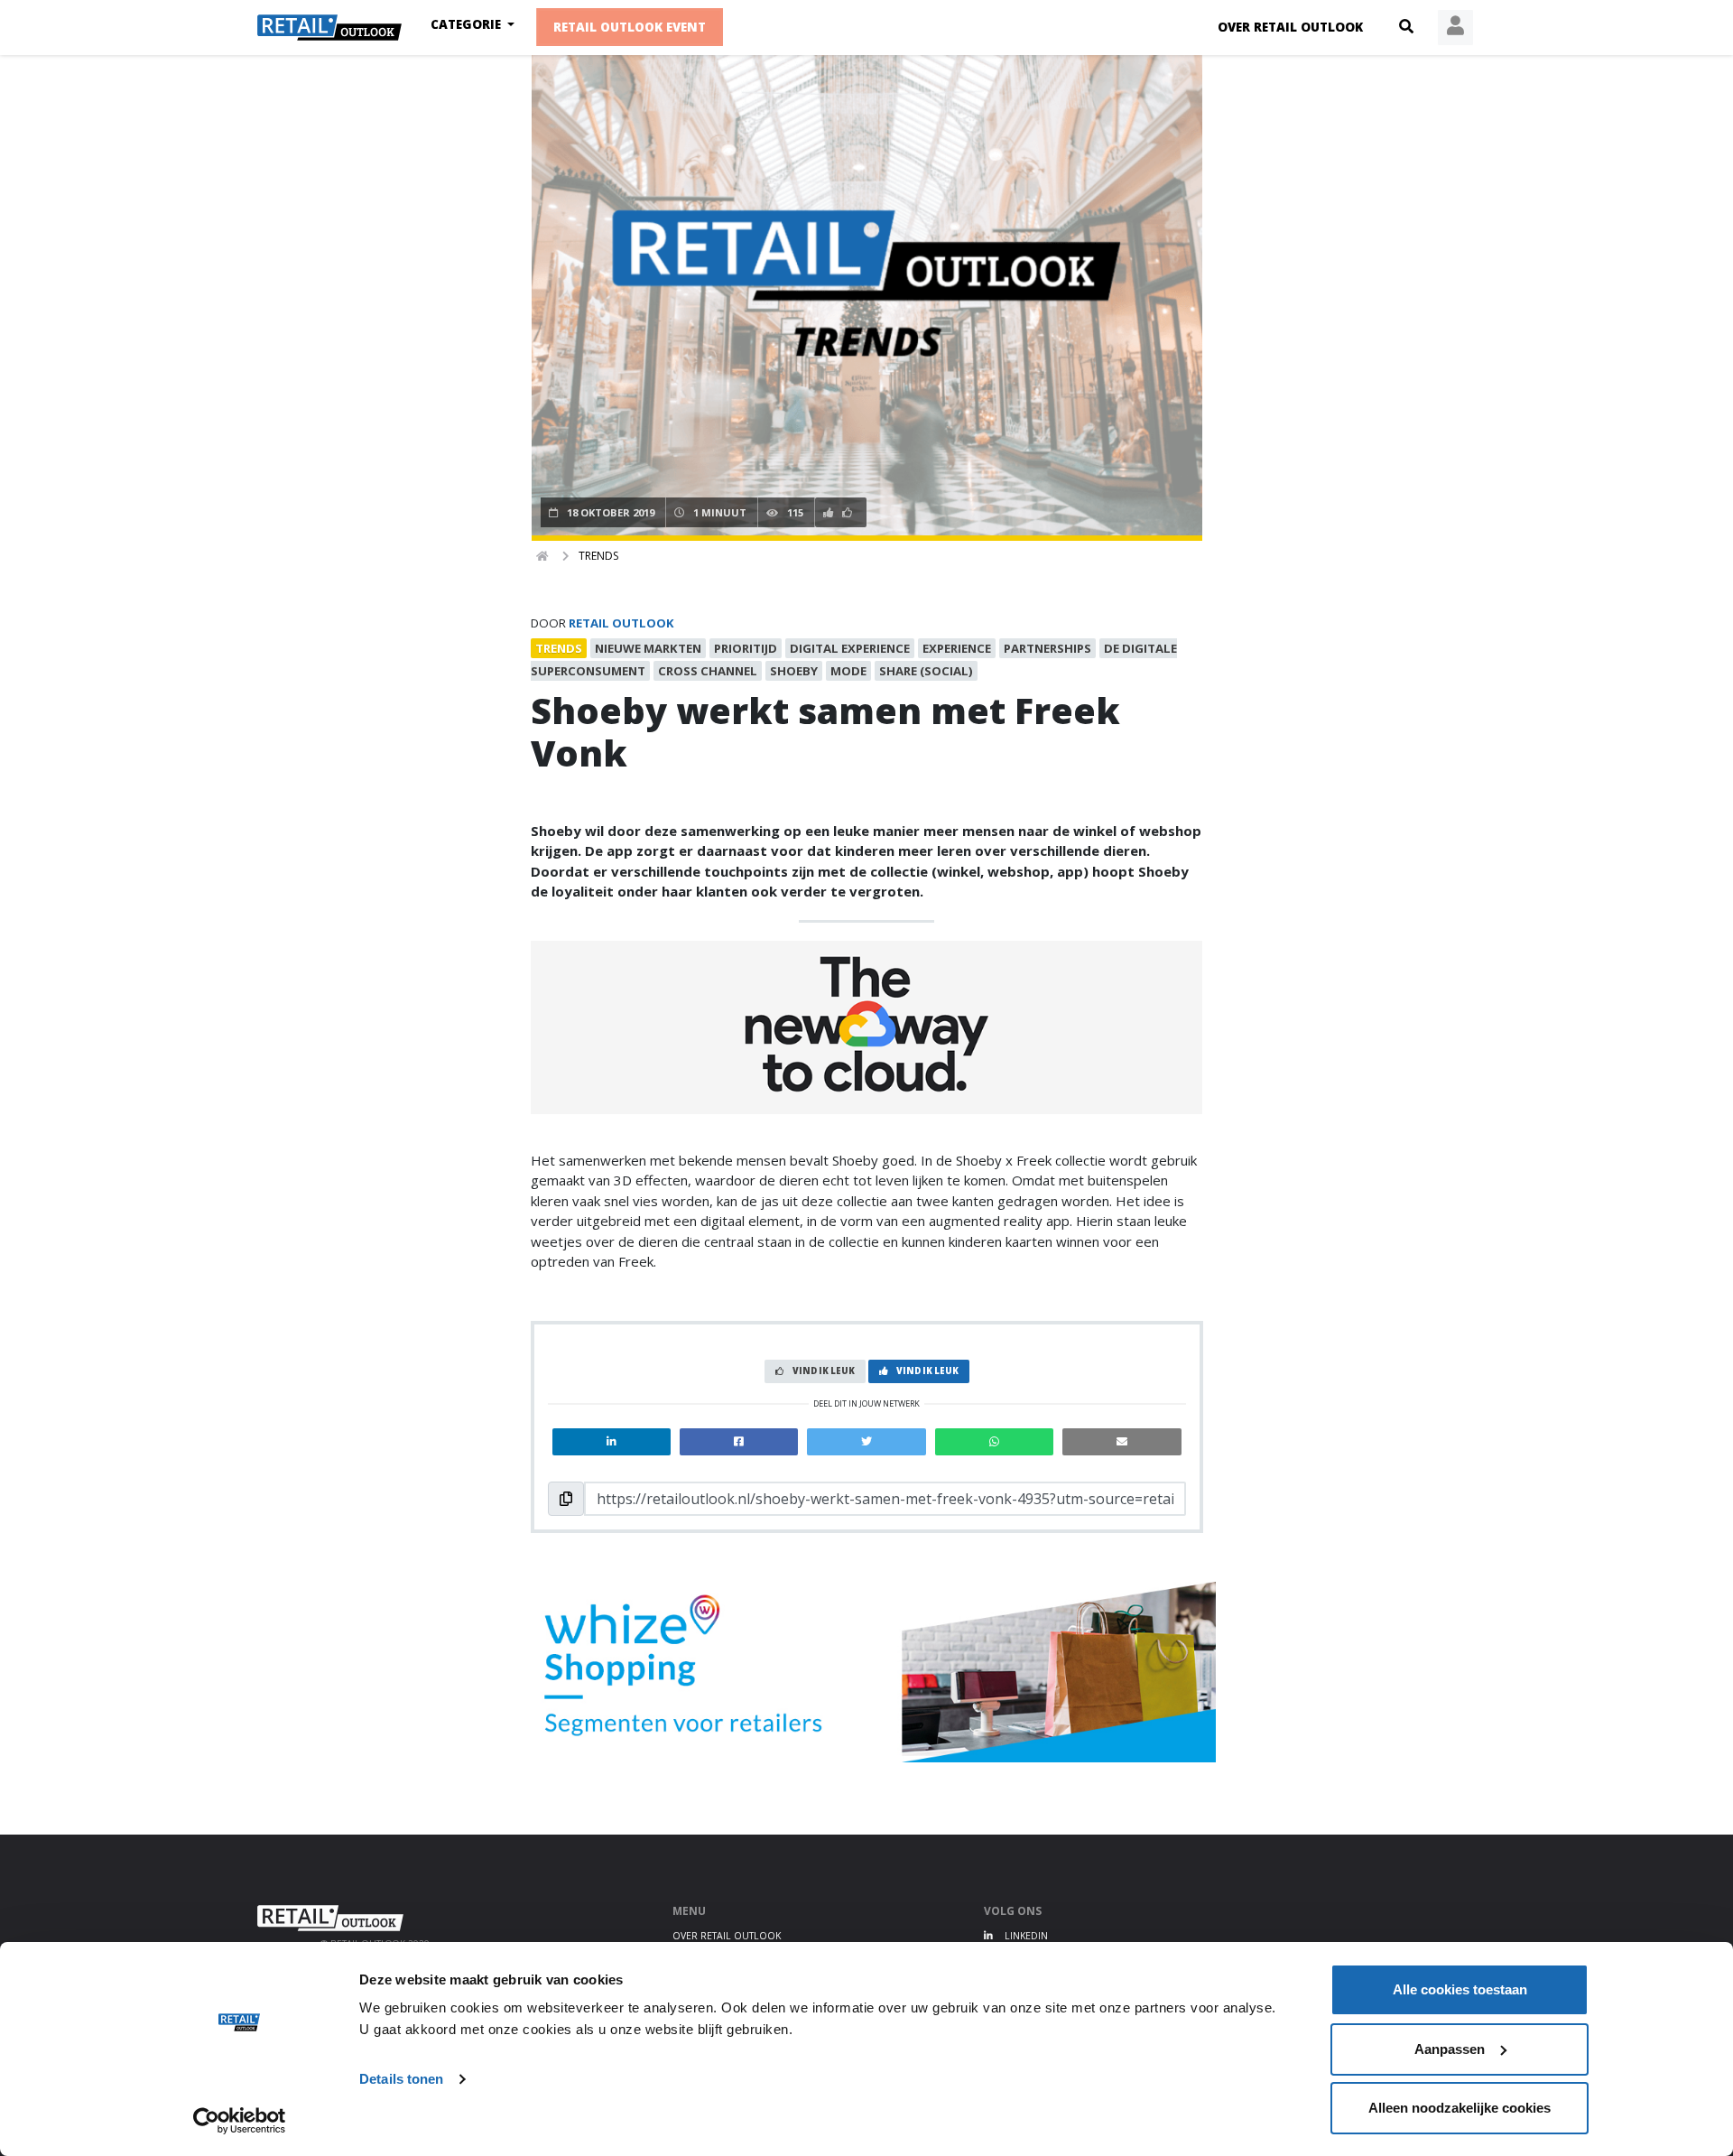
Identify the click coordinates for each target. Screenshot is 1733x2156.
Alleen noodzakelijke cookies (1460, 2108)
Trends (598, 556)
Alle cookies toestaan (1460, 1989)
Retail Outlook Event (630, 28)
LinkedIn (1025, 1936)
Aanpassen (1450, 2049)
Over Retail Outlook (1290, 27)
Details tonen (401, 2079)
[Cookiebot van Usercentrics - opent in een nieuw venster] (240, 2121)
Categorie (468, 24)
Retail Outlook (621, 623)
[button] (1406, 27)
